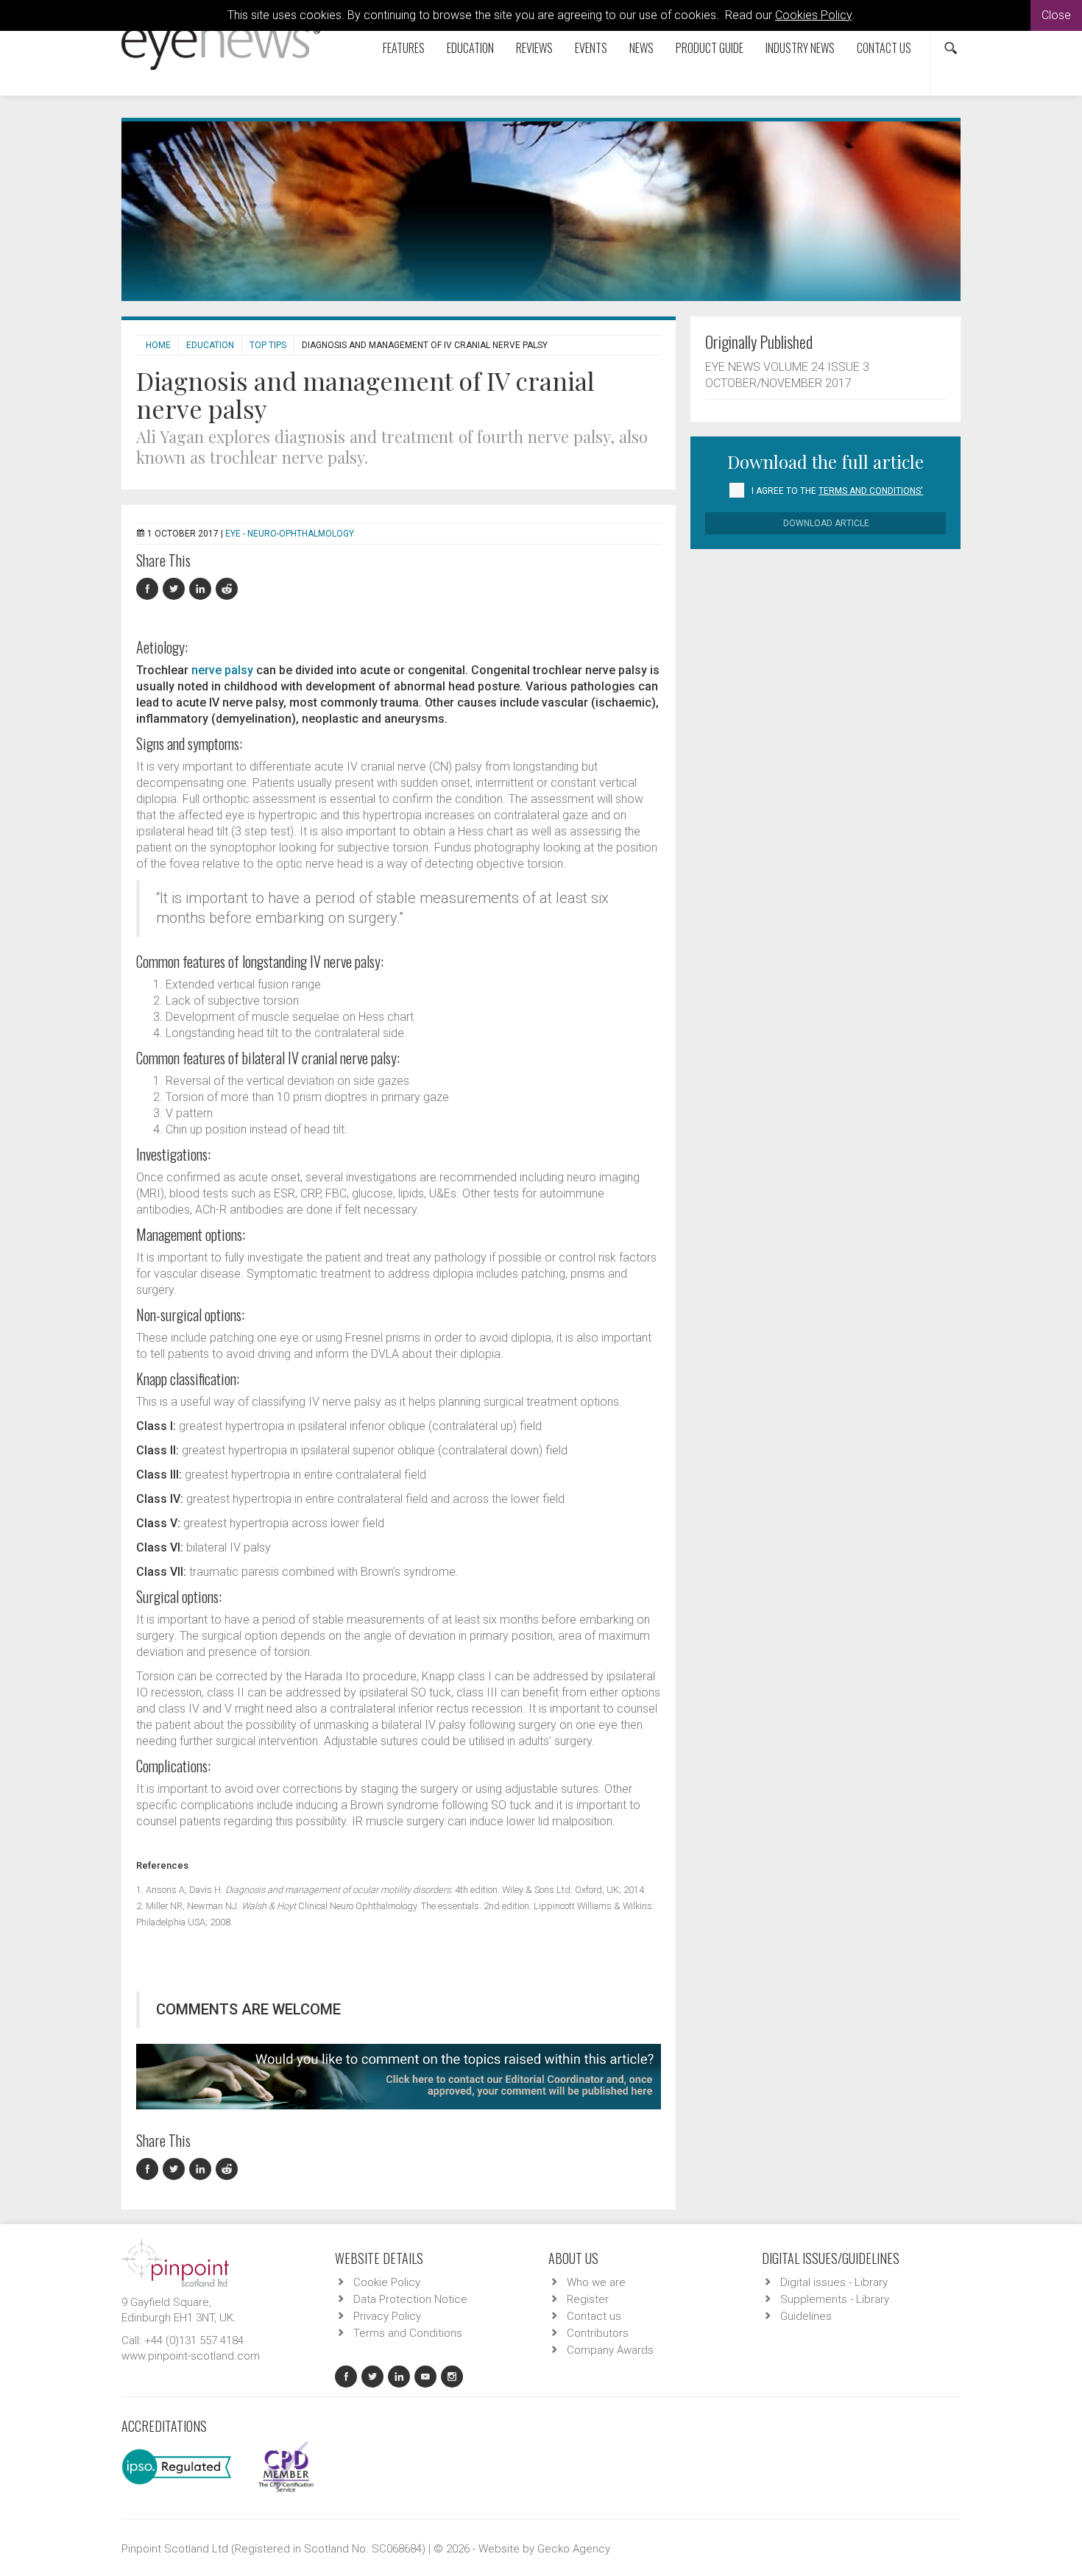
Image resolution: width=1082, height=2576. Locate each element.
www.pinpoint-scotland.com (191, 2356)
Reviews (534, 48)
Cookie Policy (387, 2282)
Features (404, 48)
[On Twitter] (176, 589)
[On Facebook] (149, 589)
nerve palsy (222, 670)
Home (158, 345)
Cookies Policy (813, 15)
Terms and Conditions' (871, 491)
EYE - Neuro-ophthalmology (290, 534)
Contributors (598, 2333)
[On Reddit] (227, 589)
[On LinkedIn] (202, 589)
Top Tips (268, 345)
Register (588, 2299)
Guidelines (806, 2316)
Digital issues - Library (834, 2282)
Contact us (884, 48)
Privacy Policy (387, 2316)
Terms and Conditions (408, 2333)
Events (591, 48)
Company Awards (610, 2350)
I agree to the (837, 491)
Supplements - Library (835, 2299)
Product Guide (710, 48)
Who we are (596, 2282)
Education (470, 48)
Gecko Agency (574, 2549)
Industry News (800, 48)
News (641, 48)
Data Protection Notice (410, 2299)
